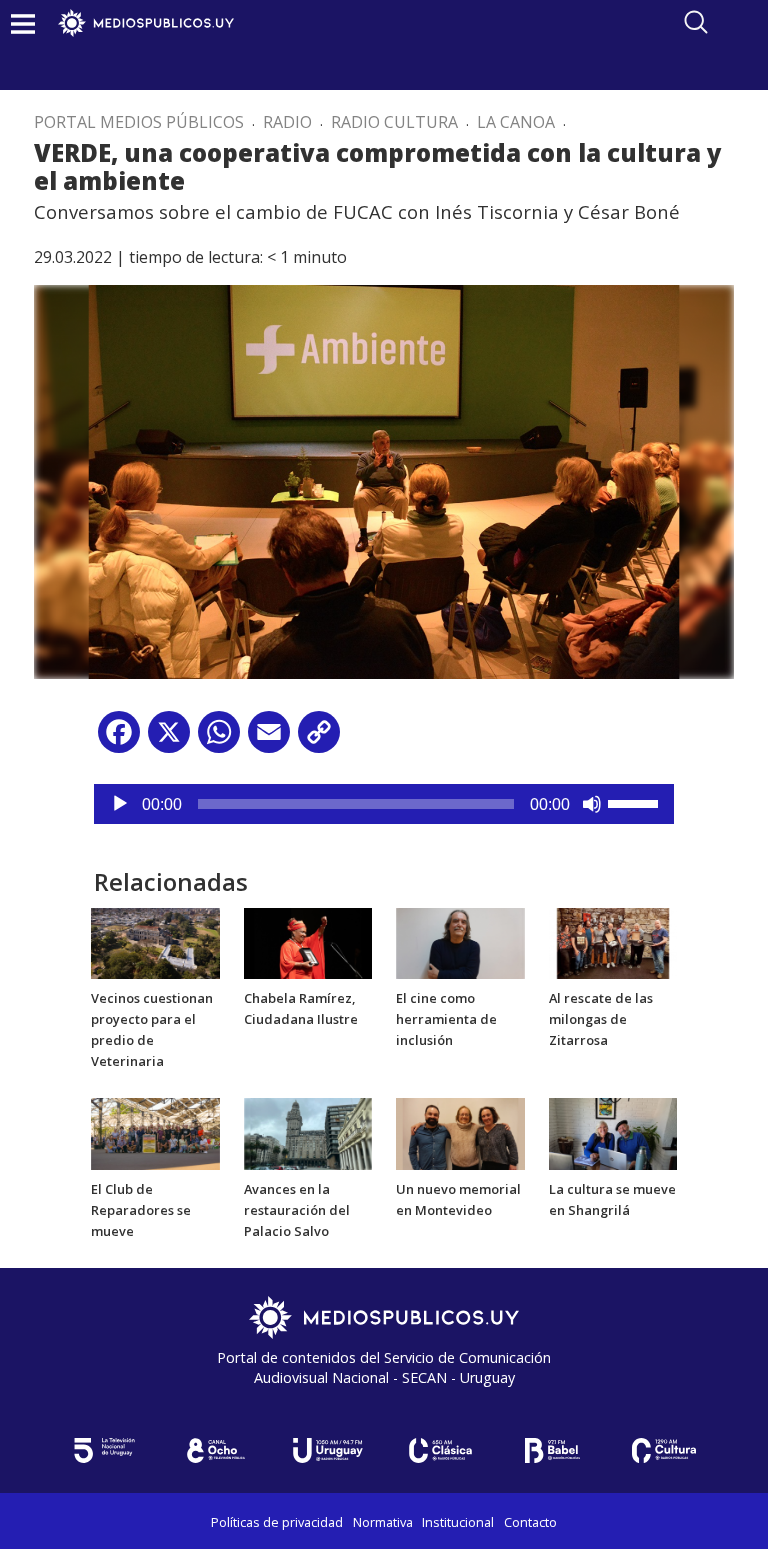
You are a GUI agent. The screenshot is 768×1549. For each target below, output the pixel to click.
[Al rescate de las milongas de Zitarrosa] (613, 942)
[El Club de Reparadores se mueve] (155, 1133)
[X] (169, 739)
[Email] (269, 739)
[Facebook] (119, 739)
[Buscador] (696, 22)
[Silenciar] (592, 804)
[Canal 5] (104, 1450)
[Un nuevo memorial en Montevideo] (460, 1133)
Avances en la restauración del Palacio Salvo (297, 1210)
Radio (287, 122)
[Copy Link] (319, 739)
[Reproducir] (120, 804)
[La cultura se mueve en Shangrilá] (613, 1133)
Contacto (530, 1522)
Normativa (383, 1522)
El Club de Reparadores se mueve (141, 1210)
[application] (384, 804)
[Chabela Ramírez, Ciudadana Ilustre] (308, 942)
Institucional (458, 1522)
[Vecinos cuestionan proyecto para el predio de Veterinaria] (155, 942)
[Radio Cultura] (664, 1450)
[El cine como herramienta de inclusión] (460, 942)
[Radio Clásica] (440, 1450)
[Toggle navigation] (23, 23)
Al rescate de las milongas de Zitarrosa (601, 1019)
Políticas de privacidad (277, 1522)
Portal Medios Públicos (139, 122)
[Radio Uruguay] (328, 1450)
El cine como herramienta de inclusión (446, 1019)
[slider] (636, 802)
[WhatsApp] (219, 739)
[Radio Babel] (552, 1450)
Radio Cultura (394, 122)
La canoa (516, 122)
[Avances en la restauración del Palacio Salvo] (308, 1133)
